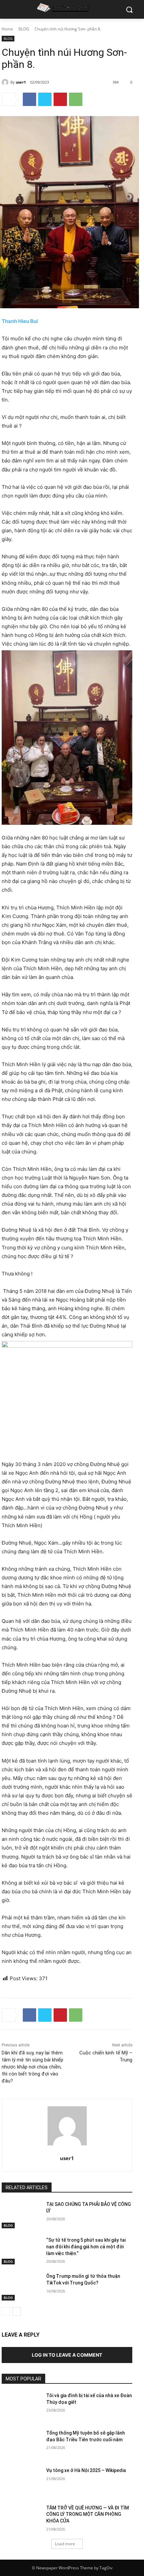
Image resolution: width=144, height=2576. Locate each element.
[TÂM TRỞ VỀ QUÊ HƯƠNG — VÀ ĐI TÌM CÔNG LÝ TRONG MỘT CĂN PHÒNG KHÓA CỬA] (21, 2518)
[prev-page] (6, 2312)
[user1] (6, 82)
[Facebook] (29, 99)
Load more (65, 2544)
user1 (21, 82)
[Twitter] (45, 99)
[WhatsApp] (76, 99)
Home (7, 29)
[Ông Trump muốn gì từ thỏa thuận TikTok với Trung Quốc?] (21, 2287)
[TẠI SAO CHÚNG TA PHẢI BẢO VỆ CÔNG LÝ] (21, 2215)
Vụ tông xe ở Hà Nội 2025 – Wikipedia (86, 2470)
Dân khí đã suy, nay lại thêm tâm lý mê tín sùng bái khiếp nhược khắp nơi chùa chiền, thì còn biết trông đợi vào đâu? (32, 2067)
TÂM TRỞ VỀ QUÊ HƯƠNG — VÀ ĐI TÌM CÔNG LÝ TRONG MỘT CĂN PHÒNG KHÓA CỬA (88, 2514)
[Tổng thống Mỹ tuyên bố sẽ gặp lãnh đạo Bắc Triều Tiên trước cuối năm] (21, 2444)
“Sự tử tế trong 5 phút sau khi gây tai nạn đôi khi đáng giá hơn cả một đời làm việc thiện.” (86, 2247)
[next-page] (17, 2312)
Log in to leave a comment (67, 2355)
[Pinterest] (60, 99)
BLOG (24, 29)
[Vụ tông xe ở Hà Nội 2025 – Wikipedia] (21, 2481)
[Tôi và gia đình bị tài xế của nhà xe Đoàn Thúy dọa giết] (21, 2406)
